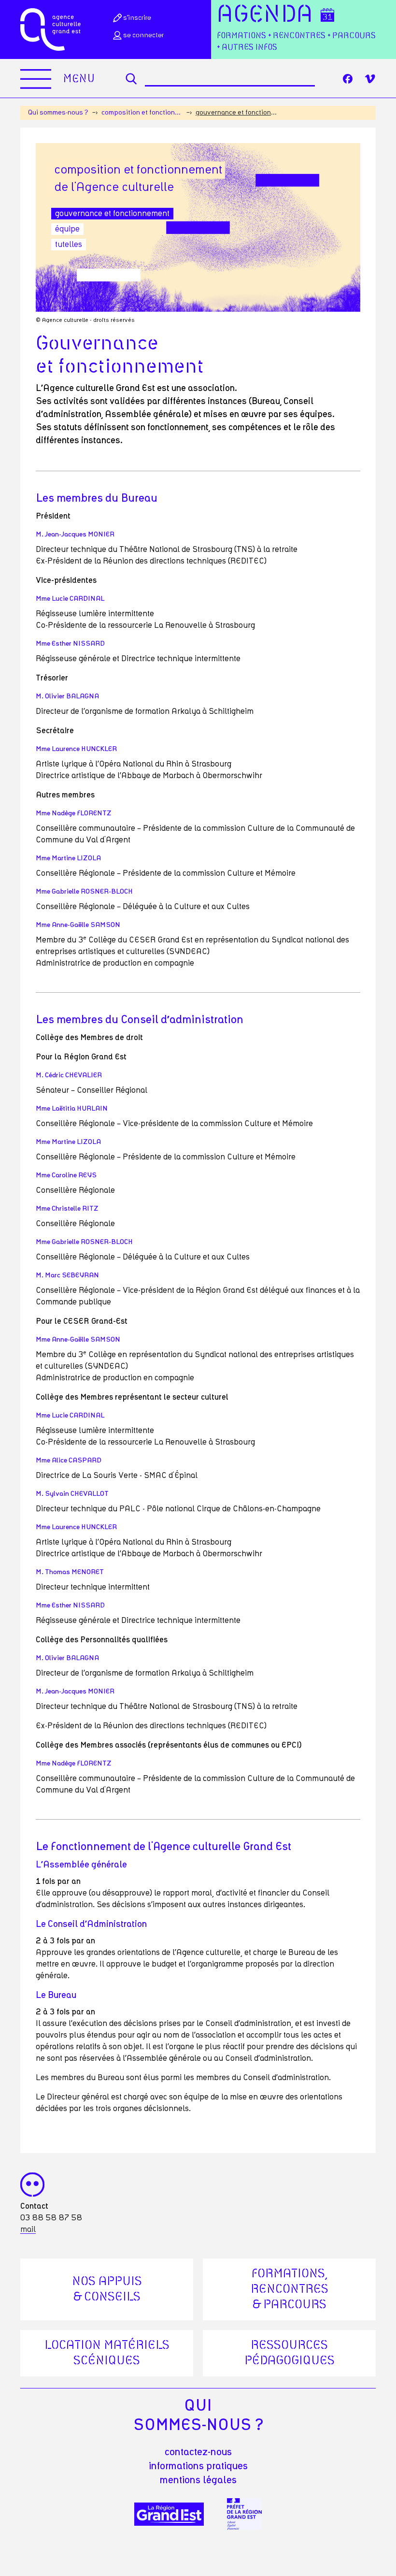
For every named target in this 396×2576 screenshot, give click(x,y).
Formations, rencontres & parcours (290, 2289)
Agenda (265, 15)
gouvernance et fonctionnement (112, 214)
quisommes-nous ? (198, 2416)
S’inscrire (137, 18)
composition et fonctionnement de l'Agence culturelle (142, 113)
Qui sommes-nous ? (58, 113)
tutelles (69, 245)
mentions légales (198, 2480)
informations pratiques (198, 2466)
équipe (67, 229)
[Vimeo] (370, 79)
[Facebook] (348, 79)
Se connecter (143, 35)
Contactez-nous (198, 2452)
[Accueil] (50, 29)
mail (28, 2229)
